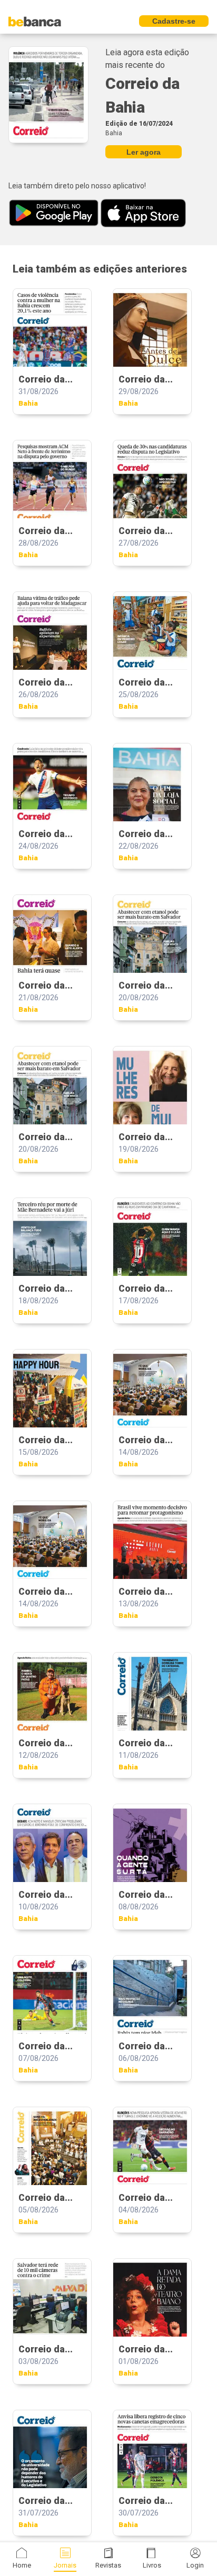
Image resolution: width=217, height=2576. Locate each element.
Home (22, 2565)
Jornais (65, 2565)
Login (195, 2565)
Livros (152, 2565)
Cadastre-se (174, 21)
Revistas (108, 2565)
